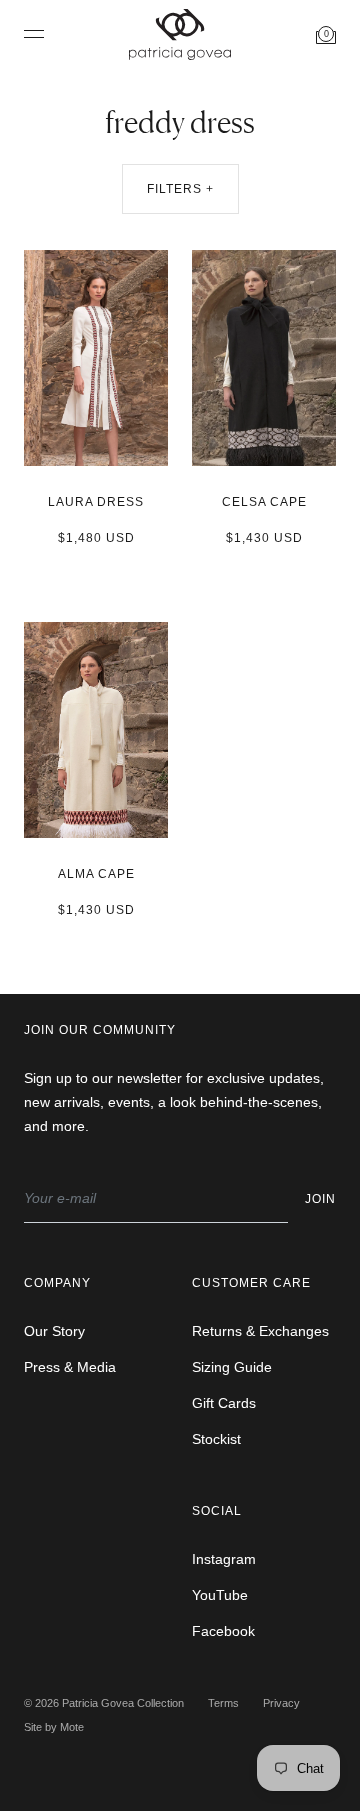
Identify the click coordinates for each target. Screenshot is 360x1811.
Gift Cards (224, 1403)
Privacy (281, 1703)
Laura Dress (96, 502)
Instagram (224, 1559)
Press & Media (70, 1367)
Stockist (216, 1439)
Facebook (223, 1631)
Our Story (54, 1331)
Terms (223, 1703)
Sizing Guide (232, 1367)
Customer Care (251, 1283)
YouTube (220, 1595)
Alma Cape (96, 874)
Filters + (180, 189)
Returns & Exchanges (260, 1331)
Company (57, 1283)
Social (217, 1511)
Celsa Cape (264, 502)
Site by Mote (54, 1727)
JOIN (320, 1199)
